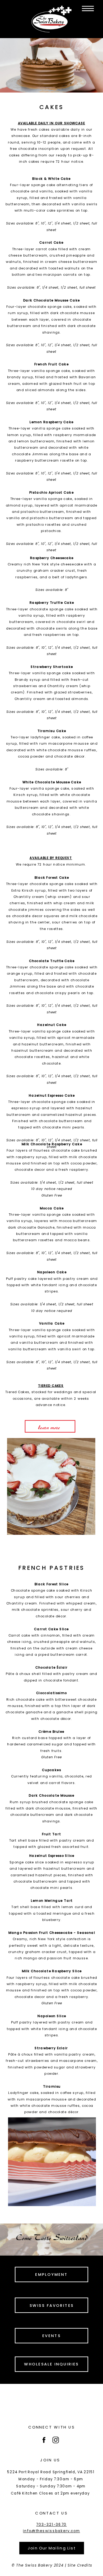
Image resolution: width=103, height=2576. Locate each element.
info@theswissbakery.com (51, 2531)
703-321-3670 (51, 2524)
